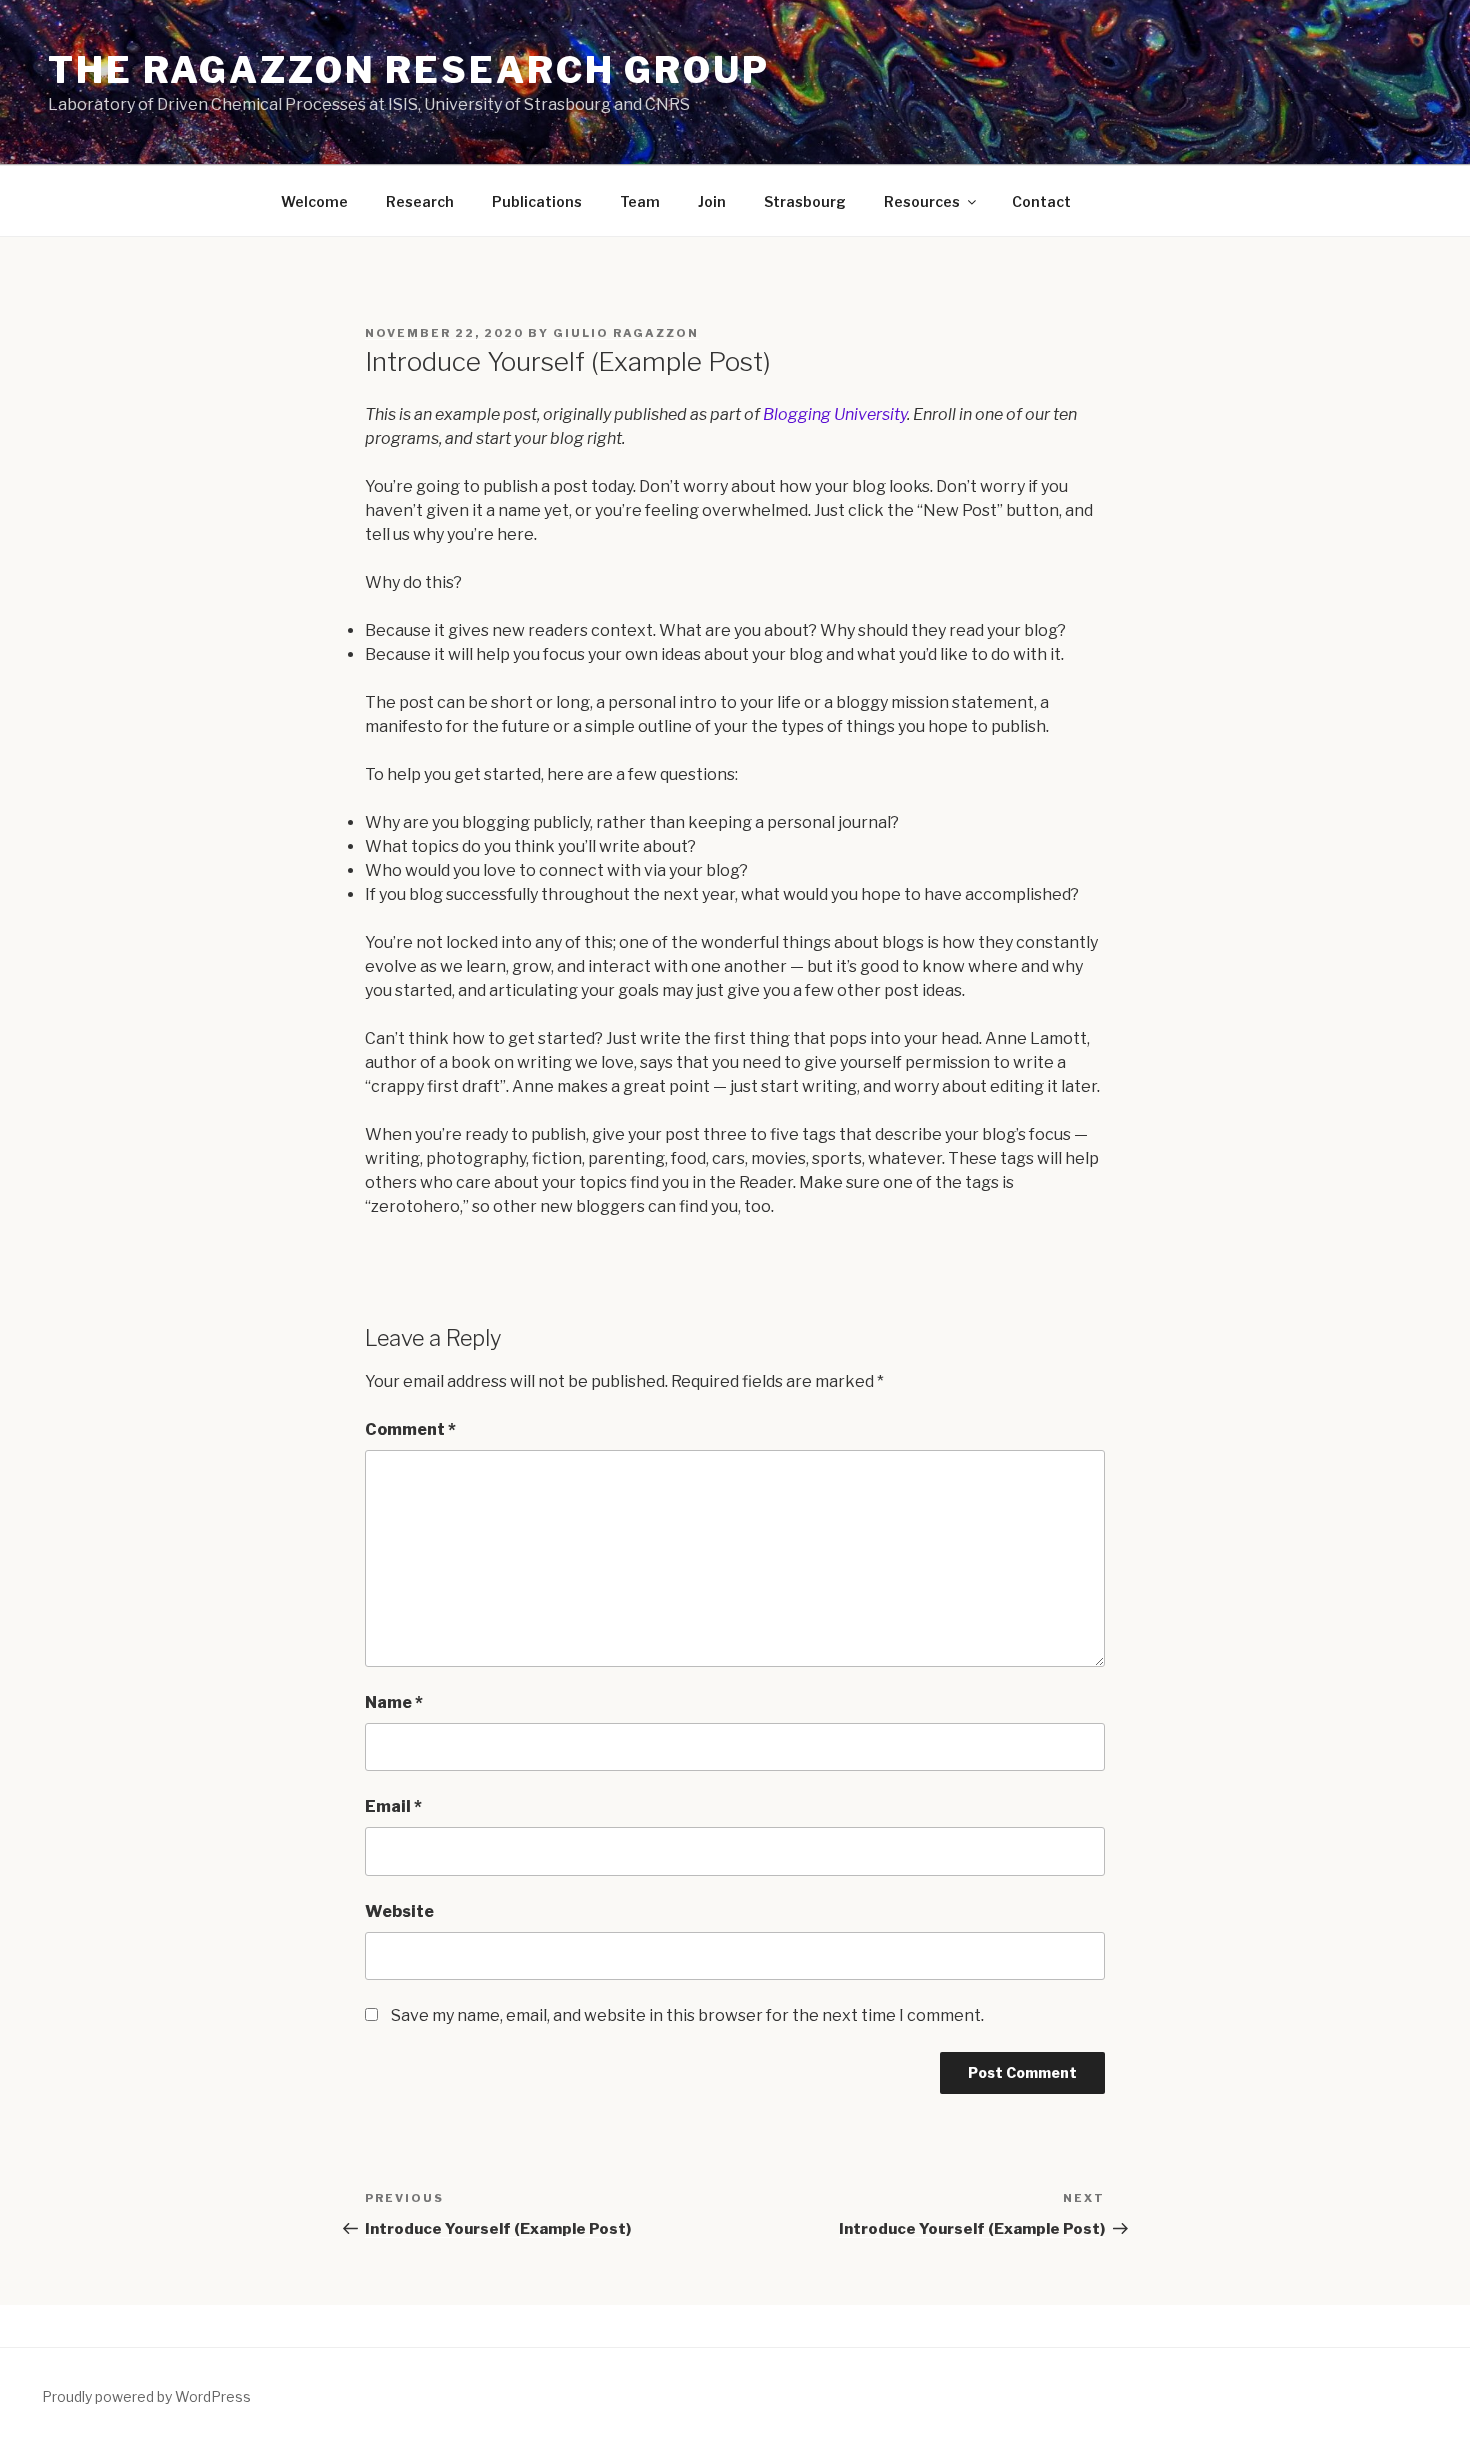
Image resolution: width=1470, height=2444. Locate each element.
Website (399, 1911)
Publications (537, 201)
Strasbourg (805, 201)
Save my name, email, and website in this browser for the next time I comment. (687, 2015)
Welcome (314, 201)
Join (712, 201)
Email (393, 1806)
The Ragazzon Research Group (409, 70)
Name (394, 1702)
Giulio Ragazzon (626, 333)
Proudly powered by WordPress (146, 2396)
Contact (1041, 201)
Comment (410, 1429)
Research (420, 201)
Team (640, 201)
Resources (922, 201)
